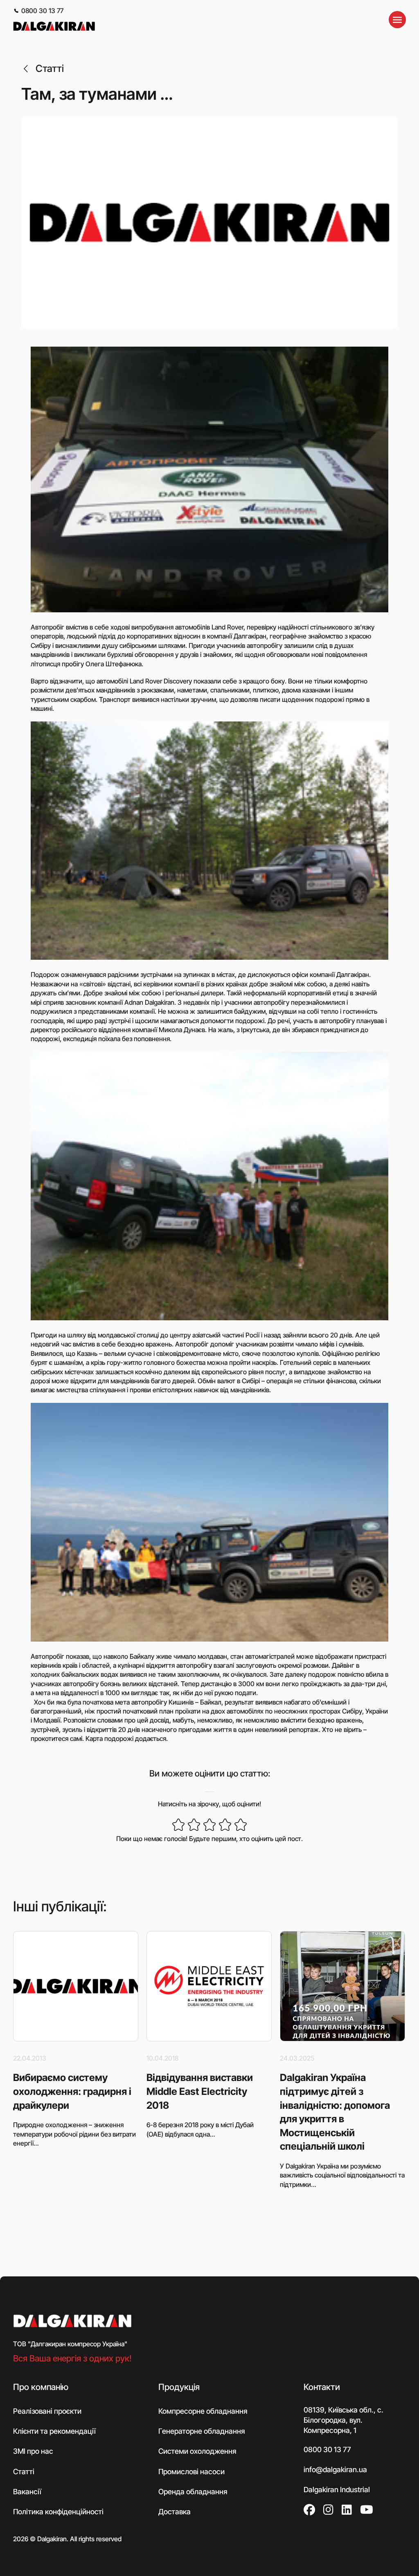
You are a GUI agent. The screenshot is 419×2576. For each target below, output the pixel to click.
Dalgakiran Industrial (337, 2490)
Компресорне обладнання (203, 2411)
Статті (50, 68)
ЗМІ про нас (33, 2451)
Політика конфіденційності (58, 2512)
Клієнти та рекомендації (54, 2431)
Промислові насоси (191, 2471)
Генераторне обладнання (202, 2431)
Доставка (175, 2512)
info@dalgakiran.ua (335, 2469)
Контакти (322, 2387)
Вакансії (27, 2491)
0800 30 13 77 (42, 11)
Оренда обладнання (193, 2491)
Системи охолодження (197, 2451)
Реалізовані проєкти (47, 2411)
